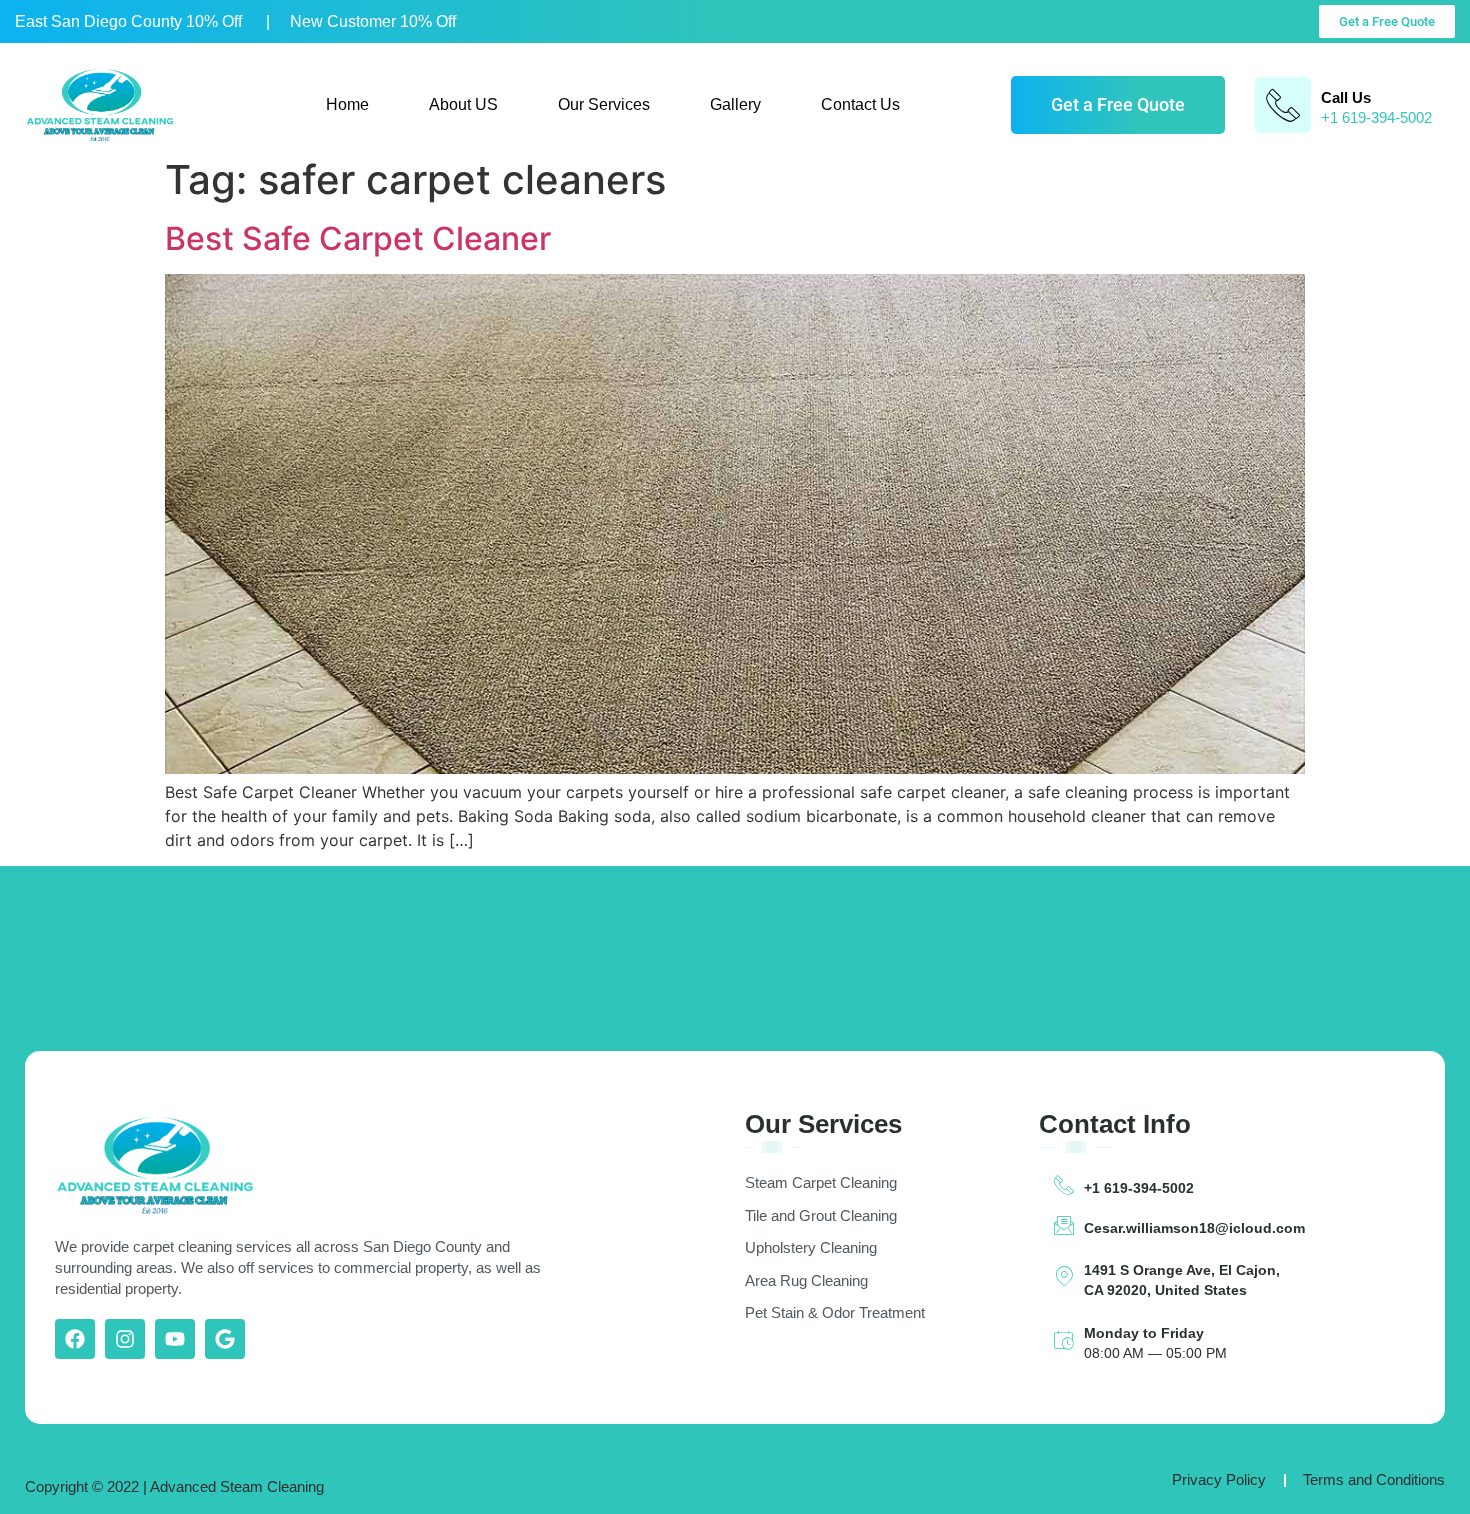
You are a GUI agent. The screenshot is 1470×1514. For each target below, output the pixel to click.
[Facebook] (75, 1339)
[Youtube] (175, 1339)
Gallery (735, 104)
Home (347, 104)
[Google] (225, 1339)
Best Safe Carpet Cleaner (358, 238)
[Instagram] (125, 1339)
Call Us (1346, 97)
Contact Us (860, 104)
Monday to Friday (1144, 1333)
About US (463, 104)
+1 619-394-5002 (1139, 1188)
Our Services (604, 104)
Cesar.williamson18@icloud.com (1194, 1228)
